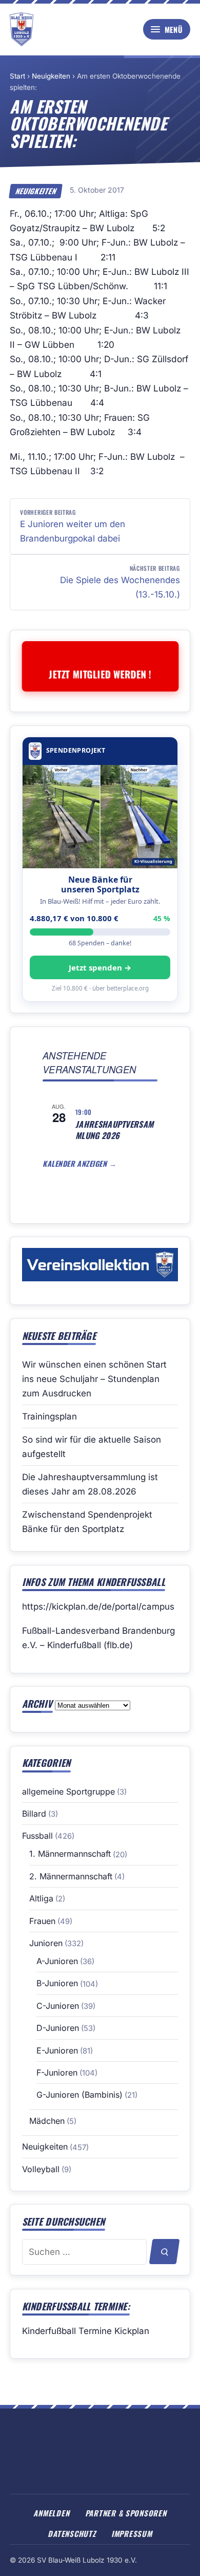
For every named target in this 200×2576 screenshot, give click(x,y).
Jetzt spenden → (100, 967)
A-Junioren (57, 1961)
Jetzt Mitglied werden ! (100, 674)
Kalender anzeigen (76, 1163)
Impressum (132, 2533)
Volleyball (41, 2169)
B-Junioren (57, 1983)
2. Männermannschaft (71, 1876)
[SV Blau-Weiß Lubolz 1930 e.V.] (22, 29)
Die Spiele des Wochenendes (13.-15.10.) (120, 582)
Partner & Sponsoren (126, 2513)
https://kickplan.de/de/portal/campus (98, 1607)
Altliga (41, 1898)
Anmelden (51, 2513)
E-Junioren (57, 2050)
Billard (34, 1814)
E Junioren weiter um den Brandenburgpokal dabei (73, 526)
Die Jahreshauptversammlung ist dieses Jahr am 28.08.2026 (90, 1484)
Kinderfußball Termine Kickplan (86, 2331)
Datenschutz (72, 2533)
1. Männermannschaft (70, 1854)
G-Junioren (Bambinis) (79, 2095)
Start (17, 76)
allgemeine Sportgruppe (68, 1791)
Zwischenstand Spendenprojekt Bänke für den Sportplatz (87, 1522)
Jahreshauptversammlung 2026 (114, 1130)
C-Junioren (58, 2006)
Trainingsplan (49, 1416)
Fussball (37, 1836)
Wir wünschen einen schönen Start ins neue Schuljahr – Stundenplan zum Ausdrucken (94, 1379)
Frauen (42, 1921)
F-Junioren (57, 2073)
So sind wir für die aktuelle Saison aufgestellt (92, 1447)
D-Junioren (58, 2028)
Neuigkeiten (51, 76)
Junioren (46, 1943)
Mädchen (47, 2121)
